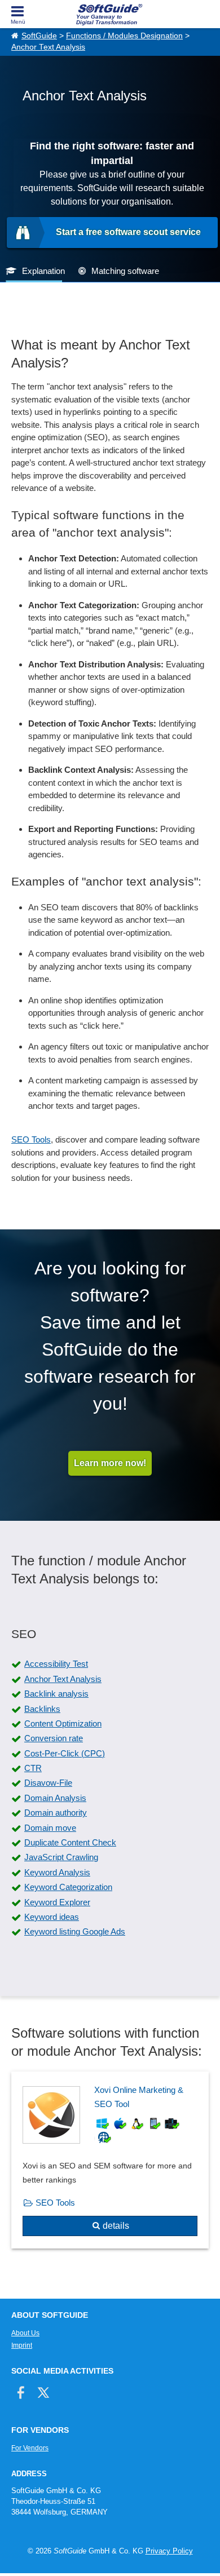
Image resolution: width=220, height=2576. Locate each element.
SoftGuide (39, 36)
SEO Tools (31, 1139)
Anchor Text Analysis (48, 47)
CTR (33, 1768)
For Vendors (30, 2448)
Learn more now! (110, 1463)
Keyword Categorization (68, 1887)
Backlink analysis (56, 1694)
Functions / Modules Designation (124, 36)
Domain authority (56, 1813)
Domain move (50, 1828)
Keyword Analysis (57, 1872)
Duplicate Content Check (70, 1842)
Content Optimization (63, 1723)
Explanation (43, 271)
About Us (25, 2333)
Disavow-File (48, 1783)
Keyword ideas (52, 1917)
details (116, 2226)
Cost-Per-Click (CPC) (65, 1753)
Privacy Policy (169, 2551)
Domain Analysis (55, 1798)
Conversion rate (54, 1738)
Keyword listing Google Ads (75, 1931)
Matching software (125, 271)
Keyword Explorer (57, 1902)
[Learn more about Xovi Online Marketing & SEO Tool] (110, 2160)
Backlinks (42, 1709)
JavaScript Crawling (61, 1857)
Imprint (22, 2345)
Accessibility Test (56, 1664)
